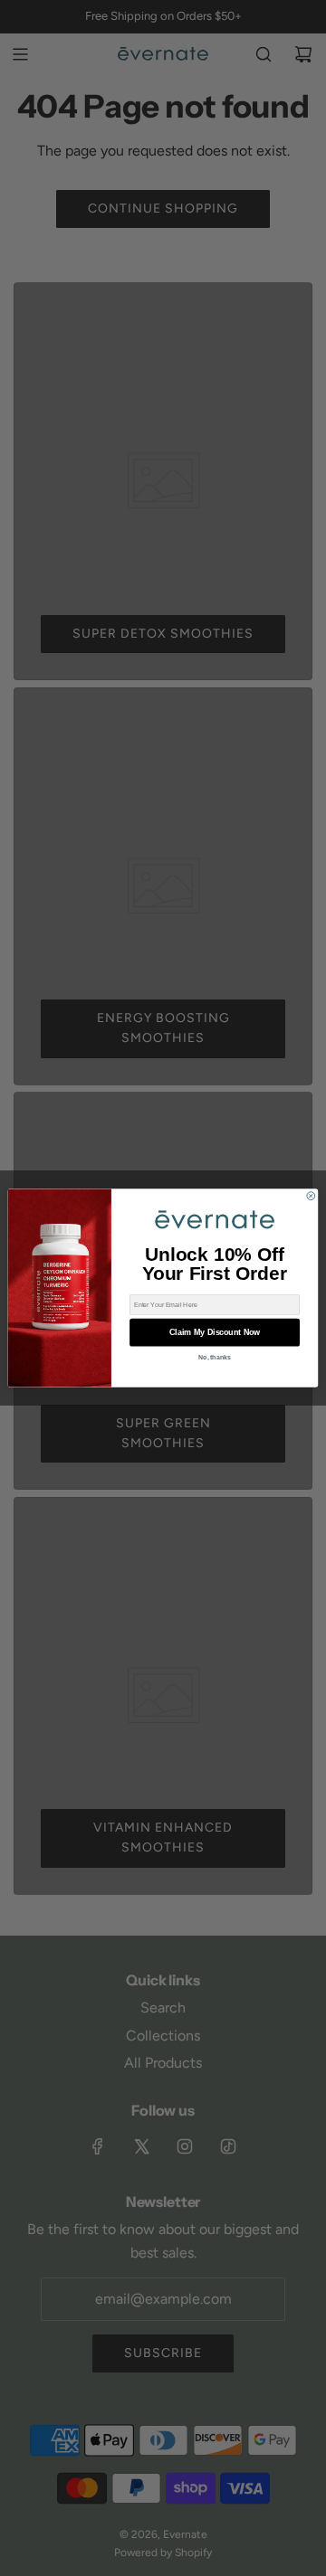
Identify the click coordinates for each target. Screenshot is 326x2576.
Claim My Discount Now (215, 1332)
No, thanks (215, 1357)
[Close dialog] (311, 1196)
